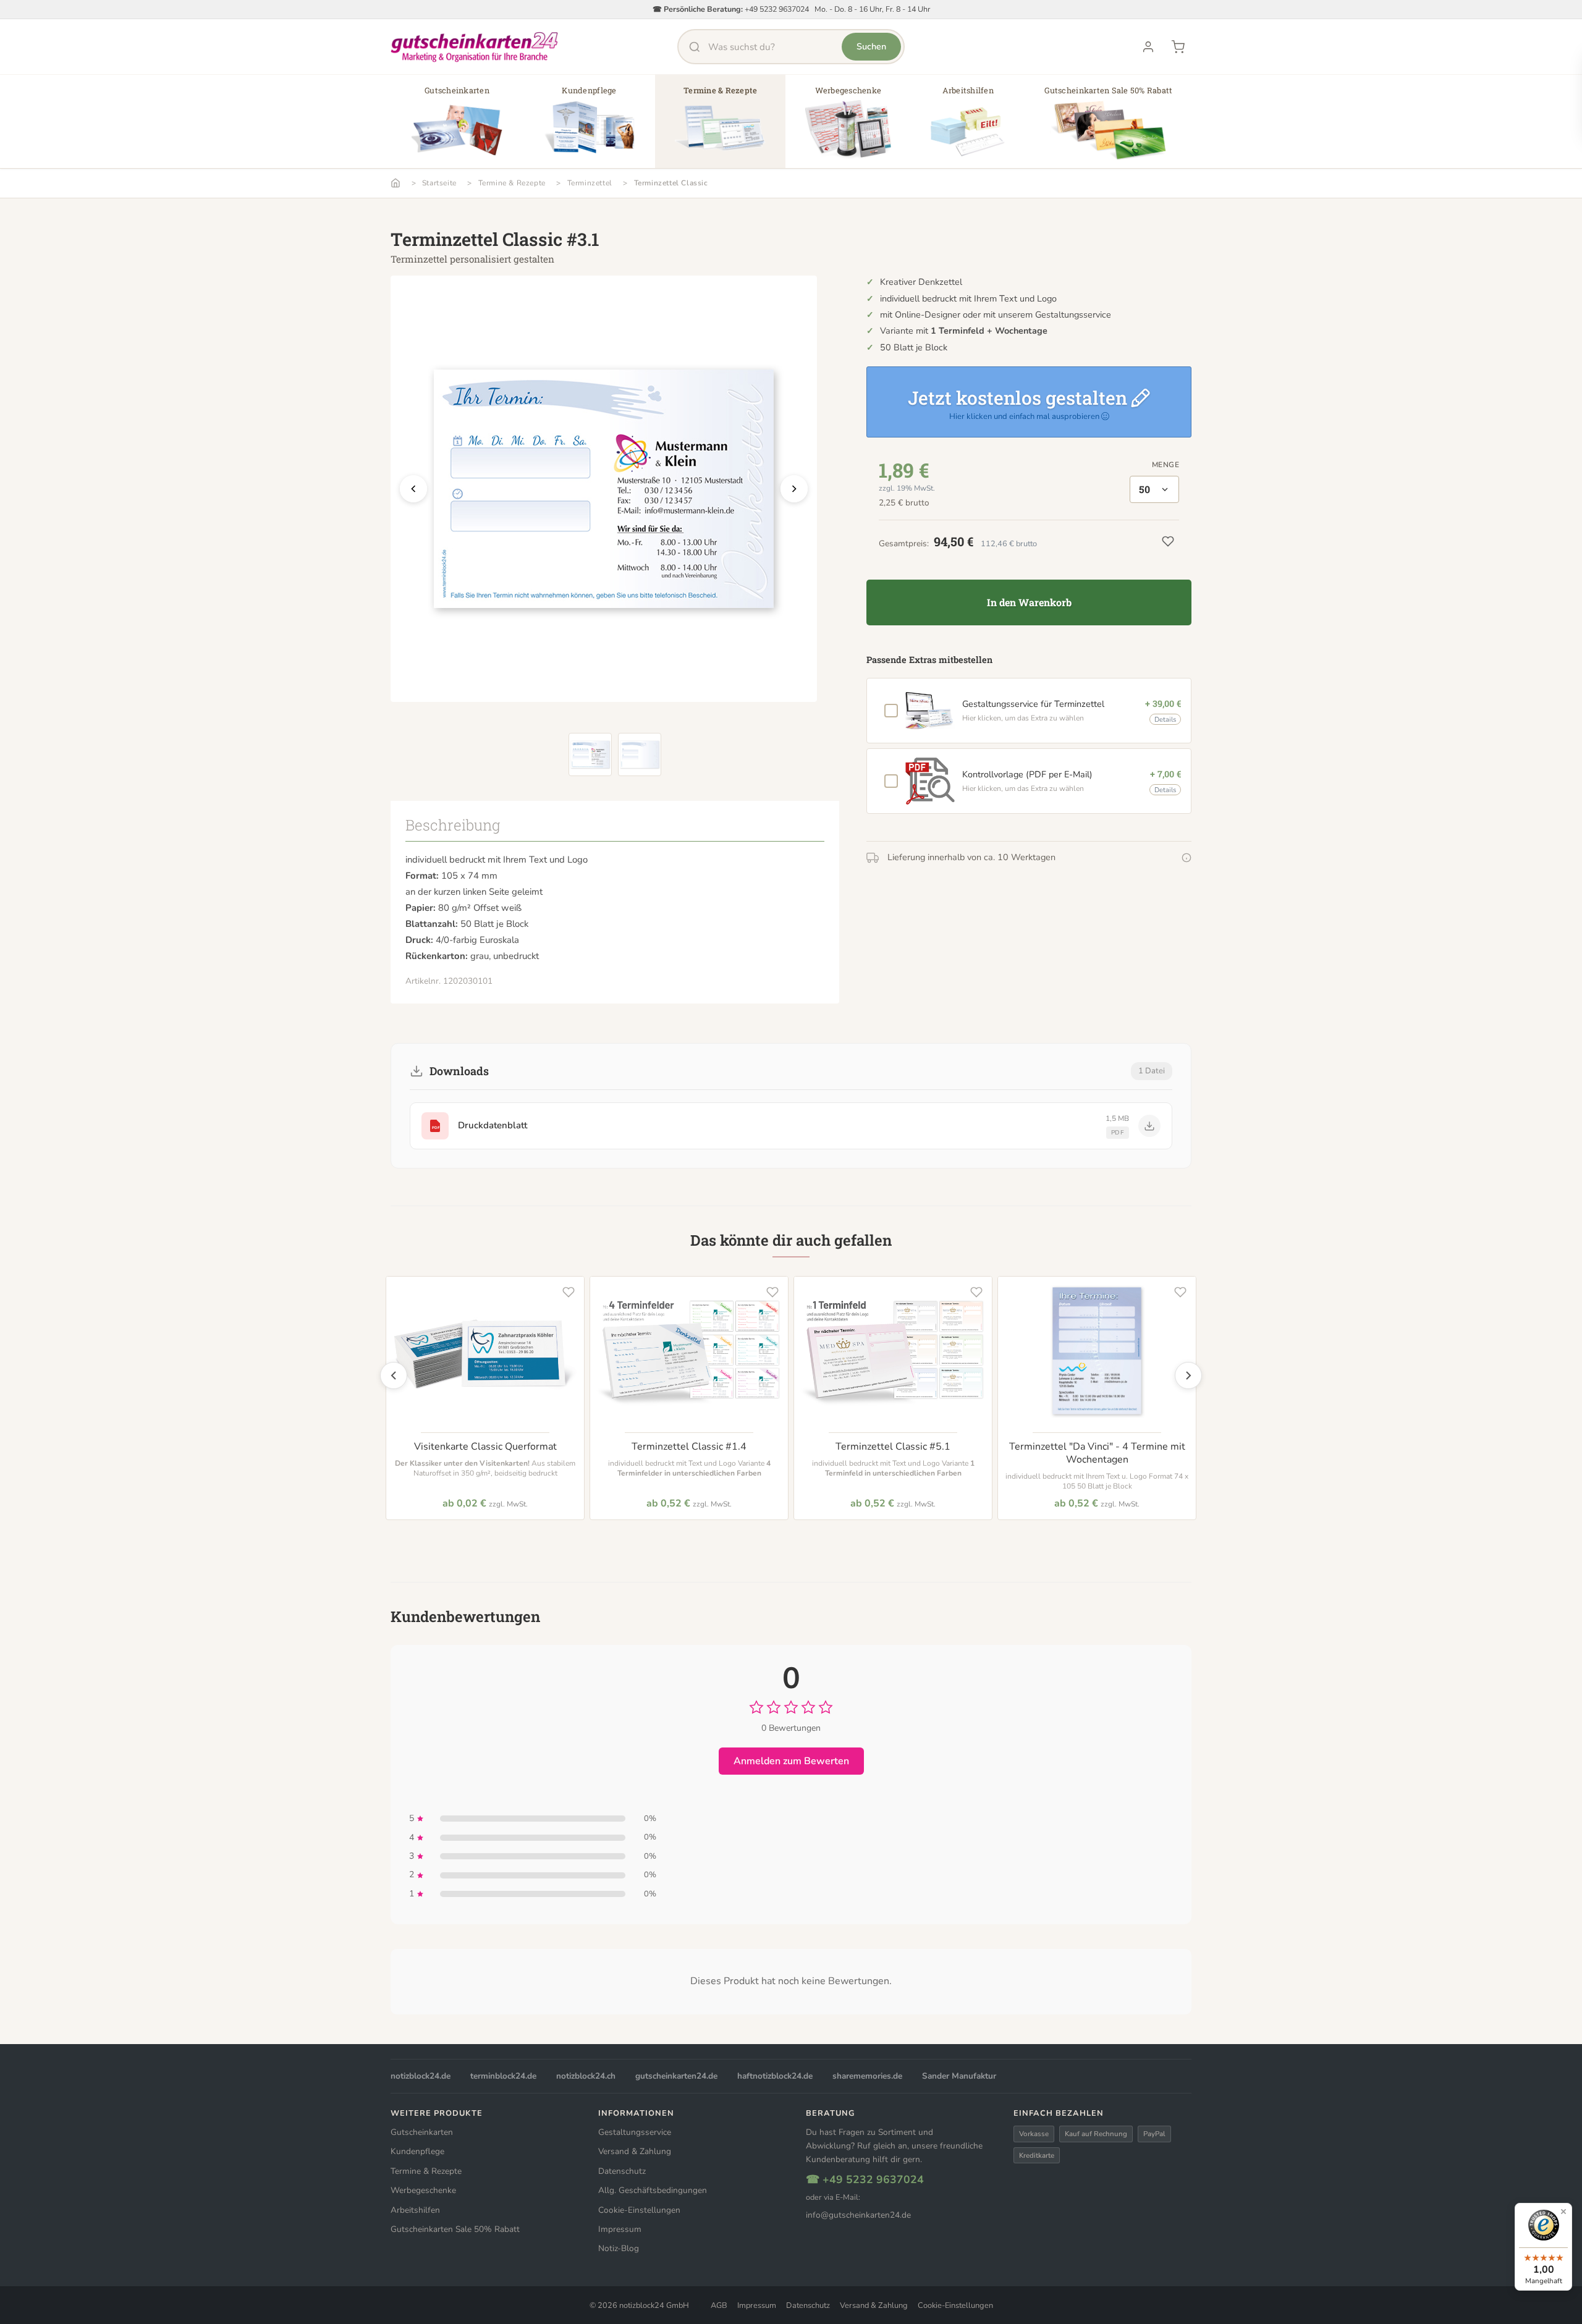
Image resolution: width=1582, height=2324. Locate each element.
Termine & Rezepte (512, 183)
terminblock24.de (503, 2076)
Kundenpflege (417, 2151)
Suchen (871, 46)
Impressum (620, 2229)
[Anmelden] (1148, 47)
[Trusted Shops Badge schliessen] (1563, 2212)
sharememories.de (867, 2076)
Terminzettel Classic (671, 183)
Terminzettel (590, 183)
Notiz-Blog (619, 2248)
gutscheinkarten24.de (676, 2076)
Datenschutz (622, 2171)
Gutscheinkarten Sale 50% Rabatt (455, 2229)
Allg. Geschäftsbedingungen (653, 2190)
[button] (457, 126)
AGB (719, 2305)
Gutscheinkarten (422, 2132)
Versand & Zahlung (635, 2151)
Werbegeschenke (423, 2190)
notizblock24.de (421, 2076)
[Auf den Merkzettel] (569, 1292)
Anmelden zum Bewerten (791, 1761)
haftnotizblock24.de (775, 2076)
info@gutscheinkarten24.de (858, 2215)
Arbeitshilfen (415, 2210)
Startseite (439, 183)
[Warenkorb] (1178, 47)
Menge (1165, 465)
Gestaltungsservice (635, 2132)
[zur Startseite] (475, 47)
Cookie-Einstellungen (639, 2210)
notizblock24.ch (586, 2076)
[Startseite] (395, 183)
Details (1165, 720)
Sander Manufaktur (959, 2076)
